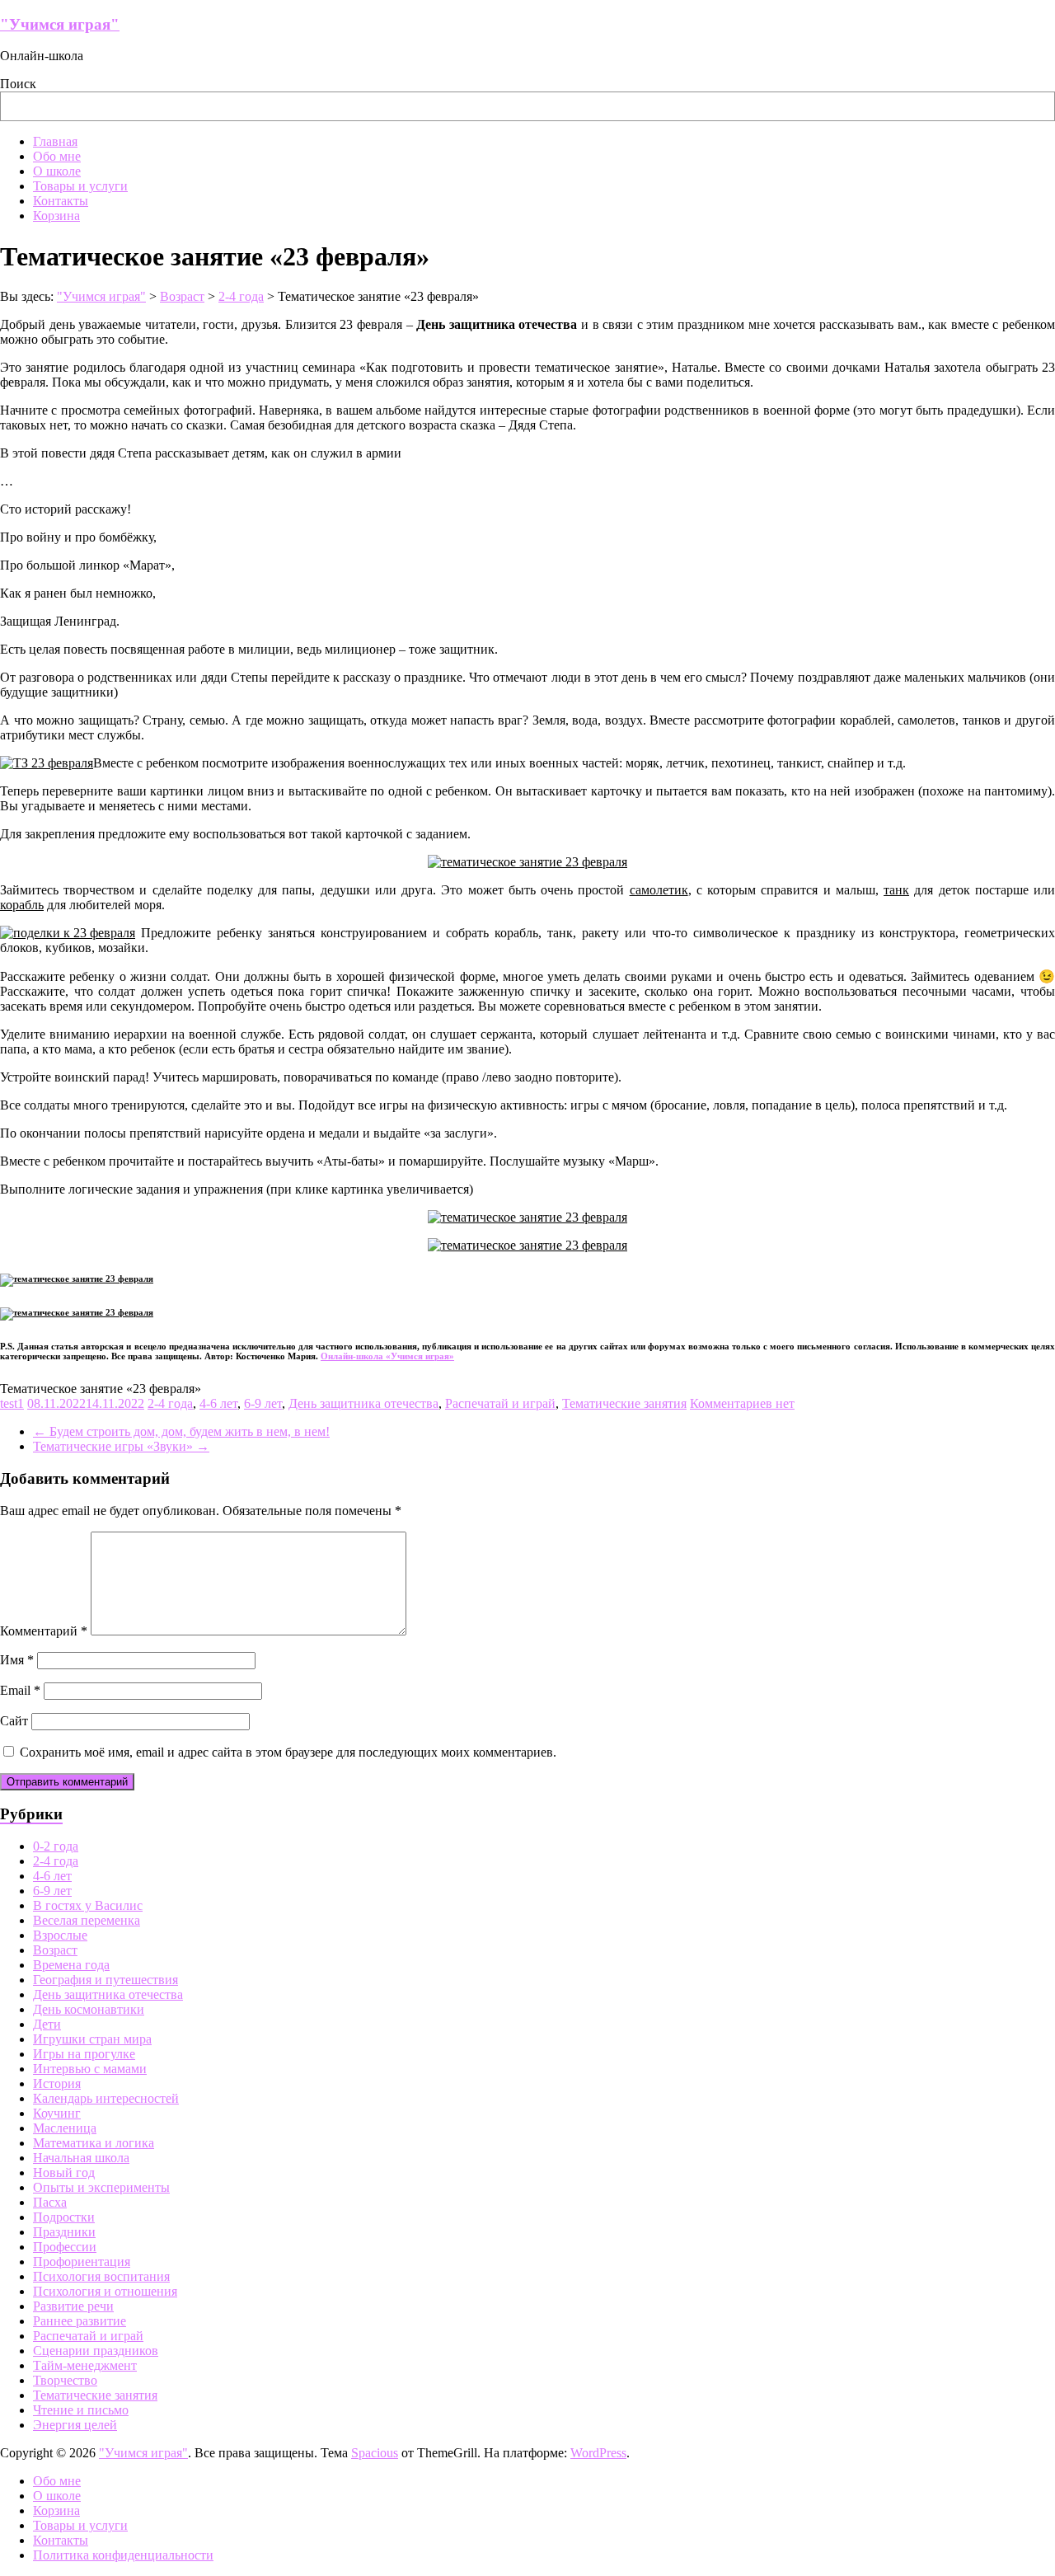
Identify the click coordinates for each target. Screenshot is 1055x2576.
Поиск (18, 84)
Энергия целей (75, 2425)
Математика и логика (94, 2143)
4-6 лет (218, 1403)
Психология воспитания (101, 2276)
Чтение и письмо (81, 2410)
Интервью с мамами (90, 2069)
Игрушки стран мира (92, 2039)
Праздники (64, 2232)
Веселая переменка (87, 1920)
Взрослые (60, 1935)
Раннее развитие (80, 2321)
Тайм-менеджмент (85, 2365)
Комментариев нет (742, 1403)
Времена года (71, 1965)
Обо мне (57, 156)
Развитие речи (73, 2306)
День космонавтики (89, 2009)
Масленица (65, 2128)
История (57, 2083)
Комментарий (44, 1631)
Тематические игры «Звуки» (121, 1446)
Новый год (64, 2172)
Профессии (65, 2247)
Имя (17, 1660)
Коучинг (57, 2113)
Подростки (64, 2217)
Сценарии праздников (96, 2351)
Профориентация (82, 2262)
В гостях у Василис (88, 1905)
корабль (22, 905)
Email (20, 1690)
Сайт (14, 1721)
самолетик (659, 890)
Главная (55, 141)
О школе (57, 171)
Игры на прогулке (84, 2054)
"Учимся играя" (60, 24)
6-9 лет (263, 1403)
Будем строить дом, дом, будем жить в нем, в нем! (181, 1431)
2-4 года (170, 1403)
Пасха (50, 2202)
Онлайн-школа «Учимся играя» (387, 1356)
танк (896, 890)
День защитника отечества (363, 1403)
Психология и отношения (105, 2291)
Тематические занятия (624, 1403)
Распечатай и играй (500, 1403)
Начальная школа (81, 2158)
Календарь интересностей (106, 2098)
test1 (12, 1403)
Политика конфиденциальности (123, 2555)
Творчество (65, 2380)
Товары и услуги (80, 186)
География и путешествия (105, 1980)
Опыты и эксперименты (101, 2187)
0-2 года (56, 1846)
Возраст (55, 1950)
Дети (47, 2024)
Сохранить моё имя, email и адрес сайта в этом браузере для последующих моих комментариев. (288, 1752)
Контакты (61, 201)
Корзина (56, 216)
